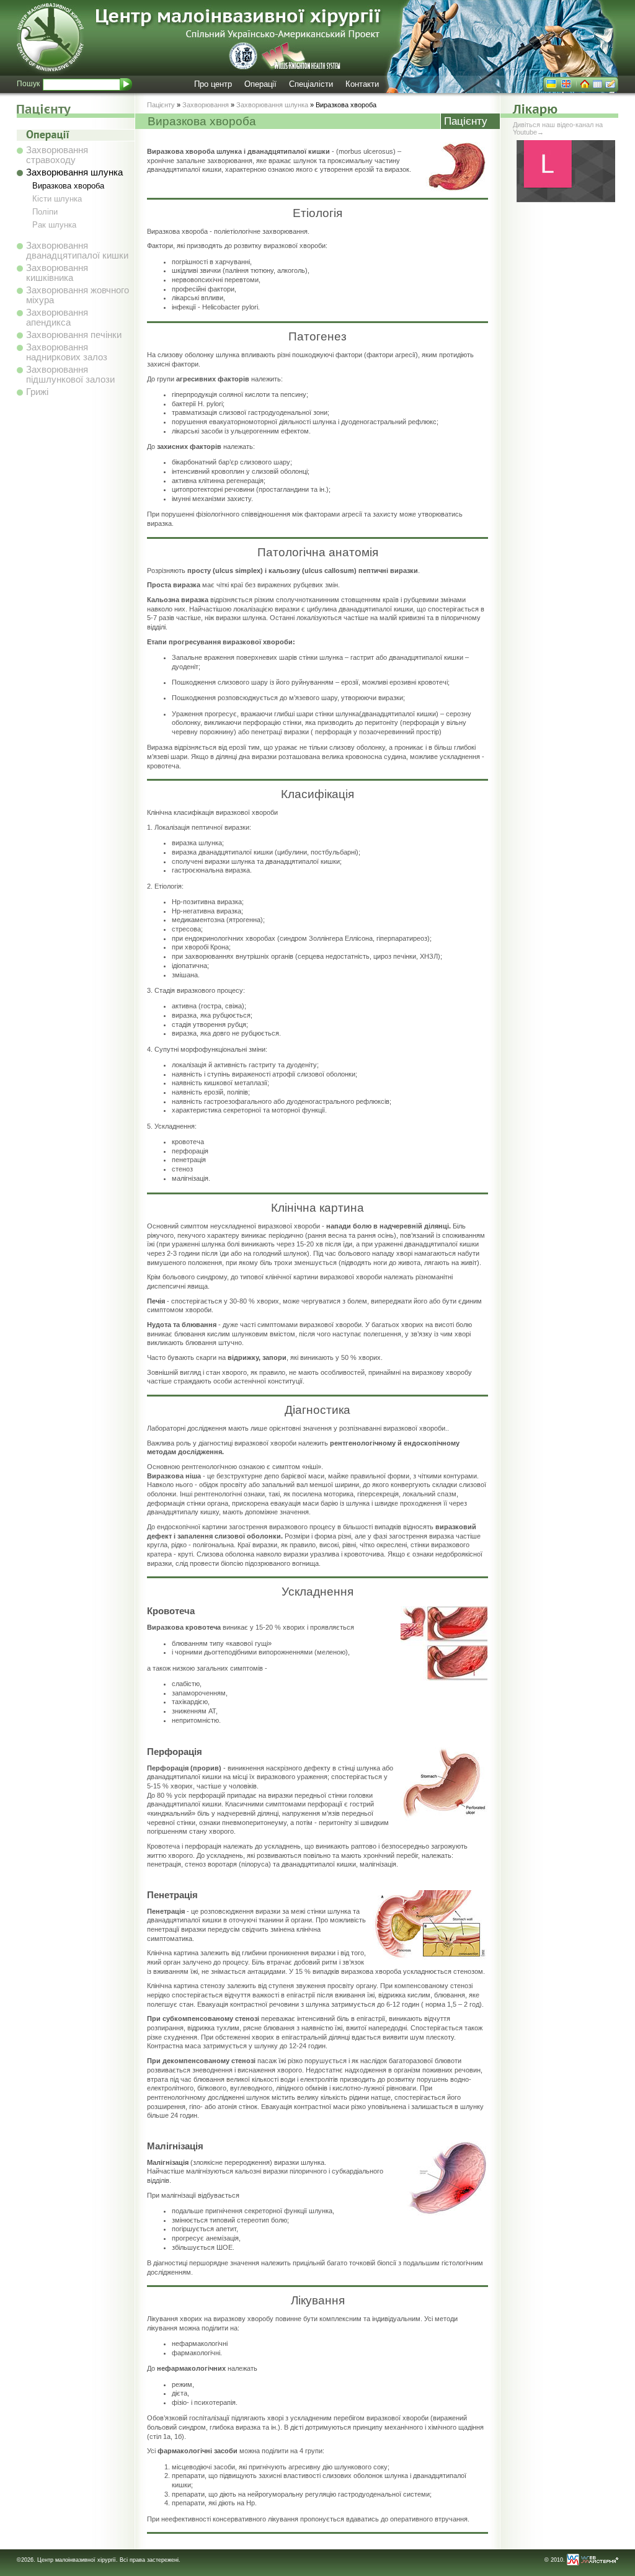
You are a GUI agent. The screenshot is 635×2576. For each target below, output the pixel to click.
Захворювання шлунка (74, 172)
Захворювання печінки (74, 335)
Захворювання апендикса (57, 318)
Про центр (213, 84)
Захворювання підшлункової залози (70, 375)
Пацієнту (161, 105)
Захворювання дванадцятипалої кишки (77, 251)
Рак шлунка (54, 225)
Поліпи (45, 212)
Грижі (37, 392)
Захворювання (206, 105)
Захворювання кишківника (57, 273)
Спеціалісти (311, 84)
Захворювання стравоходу (57, 155)
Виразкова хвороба (68, 186)
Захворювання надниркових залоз (67, 352)
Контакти (362, 84)
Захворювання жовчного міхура (78, 295)
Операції (260, 84)
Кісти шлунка (57, 199)
